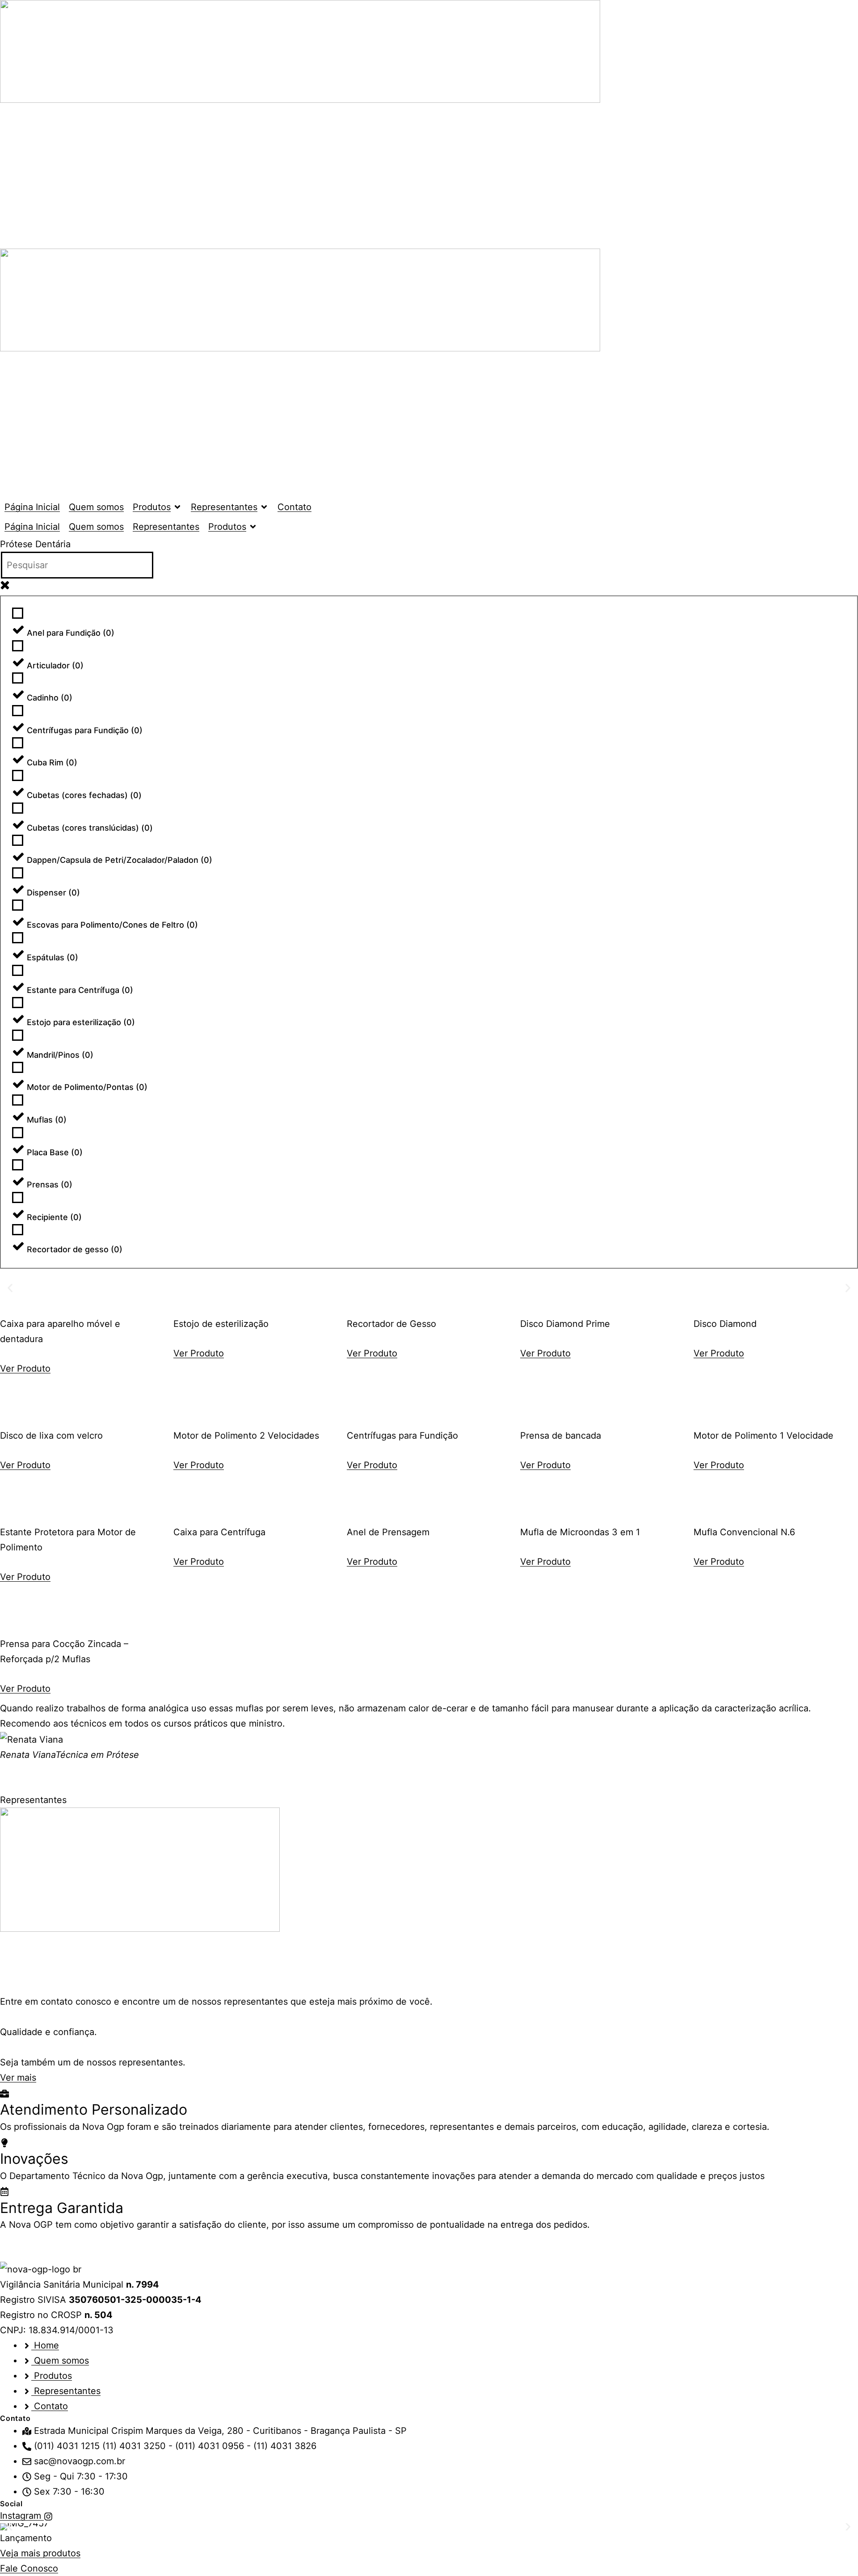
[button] (157, 507)
